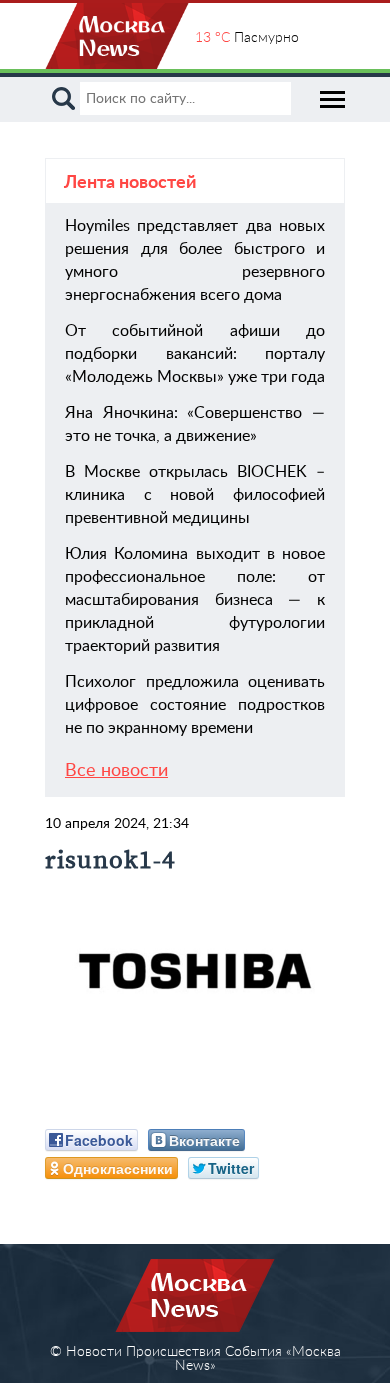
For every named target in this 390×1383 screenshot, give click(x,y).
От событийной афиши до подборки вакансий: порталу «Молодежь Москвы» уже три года (195, 354)
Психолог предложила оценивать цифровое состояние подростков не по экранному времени (195, 705)
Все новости (116, 771)
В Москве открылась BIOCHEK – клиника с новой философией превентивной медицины (195, 495)
